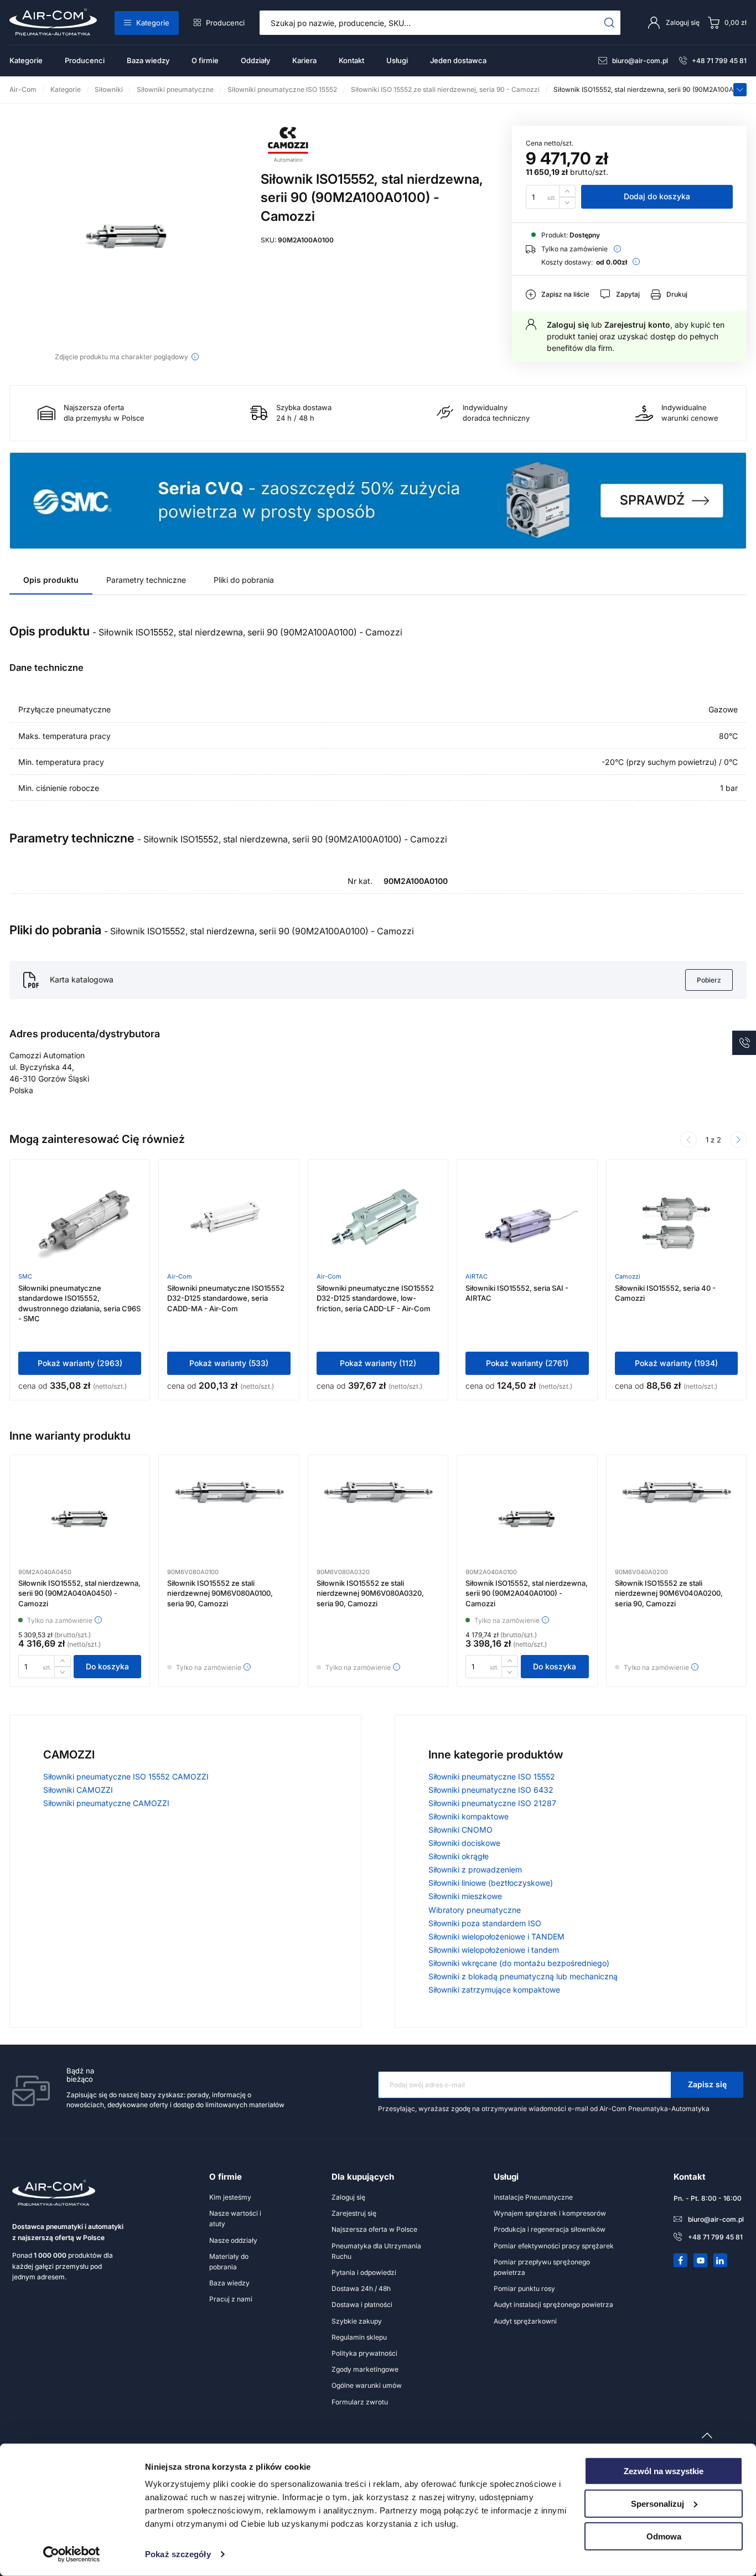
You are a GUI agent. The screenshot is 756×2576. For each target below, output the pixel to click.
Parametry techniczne (146, 580)
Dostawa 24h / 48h (361, 2288)
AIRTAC (477, 1276)
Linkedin (721, 2261)
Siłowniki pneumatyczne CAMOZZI (106, 1803)
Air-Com (180, 1276)
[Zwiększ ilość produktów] (567, 191)
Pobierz (709, 980)
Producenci (225, 23)
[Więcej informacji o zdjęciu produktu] (195, 357)
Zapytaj (628, 294)
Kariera (304, 60)
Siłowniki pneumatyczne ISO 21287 (492, 1803)
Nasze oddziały (233, 2240)
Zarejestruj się (354, 2213)
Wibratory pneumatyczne (475, 1910)
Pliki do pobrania (244, 580)
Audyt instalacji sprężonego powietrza (553, 2305)
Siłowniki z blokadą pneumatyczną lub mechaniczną (523, 1976)
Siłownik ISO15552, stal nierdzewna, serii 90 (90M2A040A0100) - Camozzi (527, 1593)
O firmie (205, 60)
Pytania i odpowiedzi (364, 2272)
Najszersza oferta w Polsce (374, 2229)
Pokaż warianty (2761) (527, 1363)
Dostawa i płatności (362, 2305)
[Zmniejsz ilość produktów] (567, 203)
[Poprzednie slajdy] (688, 1140)
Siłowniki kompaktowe (468, 1816)
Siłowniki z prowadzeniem (475, 1869)
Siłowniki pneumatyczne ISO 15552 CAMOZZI (126, 1776)
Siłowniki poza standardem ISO (485, 1923)
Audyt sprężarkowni (525, 2321)
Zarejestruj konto (637, 325)
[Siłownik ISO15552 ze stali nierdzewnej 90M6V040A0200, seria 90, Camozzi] (676, 1519)
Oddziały (255, 60)
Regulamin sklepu (359, 2337)
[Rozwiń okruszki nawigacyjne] (740, 90)
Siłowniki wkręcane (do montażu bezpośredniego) (519, 1963)
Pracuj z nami (231, 2299)
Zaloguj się (568, 325)
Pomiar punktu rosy (524, 2288)
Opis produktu (51, 580)
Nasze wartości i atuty (235, 2218)
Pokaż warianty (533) (229, 1363)
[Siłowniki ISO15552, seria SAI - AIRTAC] (527, 1223)
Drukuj (677, 294)
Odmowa (664, 2536)
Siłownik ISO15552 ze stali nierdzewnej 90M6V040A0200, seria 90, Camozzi (669, 1593)
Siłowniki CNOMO (460, 1830)
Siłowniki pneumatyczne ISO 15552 (492, 1776)
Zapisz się (707, 2084)
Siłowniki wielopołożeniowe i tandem (494, 1950)
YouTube (701, 2261)
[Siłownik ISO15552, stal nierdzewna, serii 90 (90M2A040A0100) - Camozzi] (527, 1519)
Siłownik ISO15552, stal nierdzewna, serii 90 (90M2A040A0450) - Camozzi (79, 1593)
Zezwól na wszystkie (664, 2471)
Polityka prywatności (364, 2353)
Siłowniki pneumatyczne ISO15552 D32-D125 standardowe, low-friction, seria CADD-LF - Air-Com (375, 1298)
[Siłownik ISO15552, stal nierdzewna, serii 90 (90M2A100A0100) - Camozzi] (127, 236)
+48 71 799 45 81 (719, 61)
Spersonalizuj (657, 2504)
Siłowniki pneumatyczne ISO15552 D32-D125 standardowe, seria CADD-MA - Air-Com (226, 1298)
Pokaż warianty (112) (378, 1363)
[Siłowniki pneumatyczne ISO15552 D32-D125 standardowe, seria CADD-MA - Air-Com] (229, 1223)
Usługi (397, 60)
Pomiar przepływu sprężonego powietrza (542, 2267)
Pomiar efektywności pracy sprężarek (554, 2246)
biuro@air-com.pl (640, 61)
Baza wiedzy (148, 60)
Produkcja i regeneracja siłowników (550, 2229)
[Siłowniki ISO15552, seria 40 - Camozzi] (676, 1223)
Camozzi (628, 1276)
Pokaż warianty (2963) (80, 1363)
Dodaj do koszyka (657, 196)
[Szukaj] (610, 23)
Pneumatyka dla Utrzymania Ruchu (376, 2251)
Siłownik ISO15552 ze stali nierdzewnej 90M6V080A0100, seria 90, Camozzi (220, 1593)
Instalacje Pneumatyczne (533, 2197)
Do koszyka (107, 1666)
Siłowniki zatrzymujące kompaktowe (494, 1990)
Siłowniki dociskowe (464, 1843)
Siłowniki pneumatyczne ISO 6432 (491, 1790)
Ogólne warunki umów (367, 2385)
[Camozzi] (288, 160)
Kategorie (153, 23)
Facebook (681, 2261)
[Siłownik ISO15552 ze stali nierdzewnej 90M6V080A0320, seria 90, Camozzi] (378, 1519)
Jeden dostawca (458, 60)
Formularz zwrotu (360, 2402)
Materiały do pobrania (229, 2262)
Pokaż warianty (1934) (676, 1363)
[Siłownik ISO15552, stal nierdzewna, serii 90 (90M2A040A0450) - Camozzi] (80, 1519)
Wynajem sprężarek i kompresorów (550, 2213)
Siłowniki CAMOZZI (78, 1790)
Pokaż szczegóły (178, 2554)
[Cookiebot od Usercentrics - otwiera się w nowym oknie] (72, 2554)
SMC (25, 1276)
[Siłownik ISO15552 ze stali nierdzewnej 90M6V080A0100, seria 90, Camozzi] (229, 1519)
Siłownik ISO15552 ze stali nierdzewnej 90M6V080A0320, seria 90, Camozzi (370, 1593)
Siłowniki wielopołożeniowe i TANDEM (496, 1936)
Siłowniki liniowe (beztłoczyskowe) (491, 1883)
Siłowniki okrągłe (459, 1856)
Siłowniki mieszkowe (465, 1896)
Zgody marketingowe (365, 2369)
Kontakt (351, 60)
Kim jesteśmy (230, 2197)
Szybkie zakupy (357, 2321)
